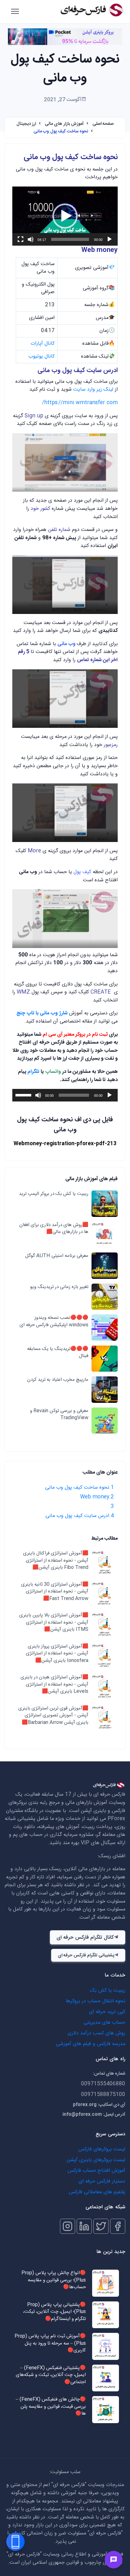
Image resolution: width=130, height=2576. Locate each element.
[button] (65, 216)
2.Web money (97, 1497)
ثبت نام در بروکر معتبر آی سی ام (76, 1035)
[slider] (70, 239)
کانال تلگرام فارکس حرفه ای (85, 1938)
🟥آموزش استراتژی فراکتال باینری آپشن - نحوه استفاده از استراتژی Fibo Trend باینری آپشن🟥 (56, 1561)
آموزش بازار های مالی (64, 124)
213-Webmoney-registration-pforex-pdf (65, 1144)
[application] (65, 216)
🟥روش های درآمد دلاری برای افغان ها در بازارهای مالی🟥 (54, 1229)
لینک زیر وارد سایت (93, 390)
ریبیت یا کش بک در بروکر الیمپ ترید (54, 1194)
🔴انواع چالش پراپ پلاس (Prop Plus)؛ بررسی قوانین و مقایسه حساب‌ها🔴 (54, 2280)
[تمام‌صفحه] (21, 239)
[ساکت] (31, 239)
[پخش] (109, 239)
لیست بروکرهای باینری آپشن (96, 2160)
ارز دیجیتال (26, 124)
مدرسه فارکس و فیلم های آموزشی (91, 2044)
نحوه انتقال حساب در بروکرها (95, 2001)
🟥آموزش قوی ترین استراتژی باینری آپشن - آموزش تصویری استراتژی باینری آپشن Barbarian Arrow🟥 (53, 1716)
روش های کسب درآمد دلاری (96, 2033)
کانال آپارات (43, 344)
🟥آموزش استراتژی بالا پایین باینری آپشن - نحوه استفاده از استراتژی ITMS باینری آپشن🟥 (54, 1623)
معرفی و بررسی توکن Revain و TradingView (59, 1415)
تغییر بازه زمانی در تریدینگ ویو (59, 1287)
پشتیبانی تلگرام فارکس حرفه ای (86, 1955)
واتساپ (52, 1072)
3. (112, 1506)
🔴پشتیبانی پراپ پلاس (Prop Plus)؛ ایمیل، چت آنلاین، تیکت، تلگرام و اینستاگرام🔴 (54, 2312)
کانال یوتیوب (41, 357)
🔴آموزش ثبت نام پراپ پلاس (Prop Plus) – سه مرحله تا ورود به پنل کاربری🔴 (50, 2344)
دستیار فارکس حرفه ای (102, 2181)
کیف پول (82, 872)
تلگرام (33, 1072)
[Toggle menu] (114, 2560)
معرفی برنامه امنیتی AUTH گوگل (56, 1256)
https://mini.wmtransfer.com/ (80, 403)
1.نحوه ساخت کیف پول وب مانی (80, 1488)
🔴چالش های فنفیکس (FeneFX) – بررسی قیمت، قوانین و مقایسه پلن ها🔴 (51, 2407)
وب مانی (67, 644)
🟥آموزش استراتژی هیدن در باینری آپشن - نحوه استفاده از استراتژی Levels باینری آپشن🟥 (54, 1685)
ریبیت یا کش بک (108, 1991)
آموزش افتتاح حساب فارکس (96, 2171)
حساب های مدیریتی (104, 2023)
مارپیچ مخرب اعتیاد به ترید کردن (58, 1380)
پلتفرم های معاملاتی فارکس (97, 2192)
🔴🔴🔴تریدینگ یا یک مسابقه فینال (58, 1353)
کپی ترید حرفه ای (107, 2012)
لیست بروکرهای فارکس (102, 2149)
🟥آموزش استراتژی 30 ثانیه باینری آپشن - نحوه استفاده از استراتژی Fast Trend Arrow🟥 (55, 1592)
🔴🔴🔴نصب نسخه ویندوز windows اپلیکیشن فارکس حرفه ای (54, 1321)
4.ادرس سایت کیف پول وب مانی (80, 1516)
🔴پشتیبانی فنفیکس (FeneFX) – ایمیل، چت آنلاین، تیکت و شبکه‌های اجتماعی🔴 (51, 2375)
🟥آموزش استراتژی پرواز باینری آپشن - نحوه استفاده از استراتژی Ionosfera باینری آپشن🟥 (57, 1654)
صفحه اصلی (103, 124)
